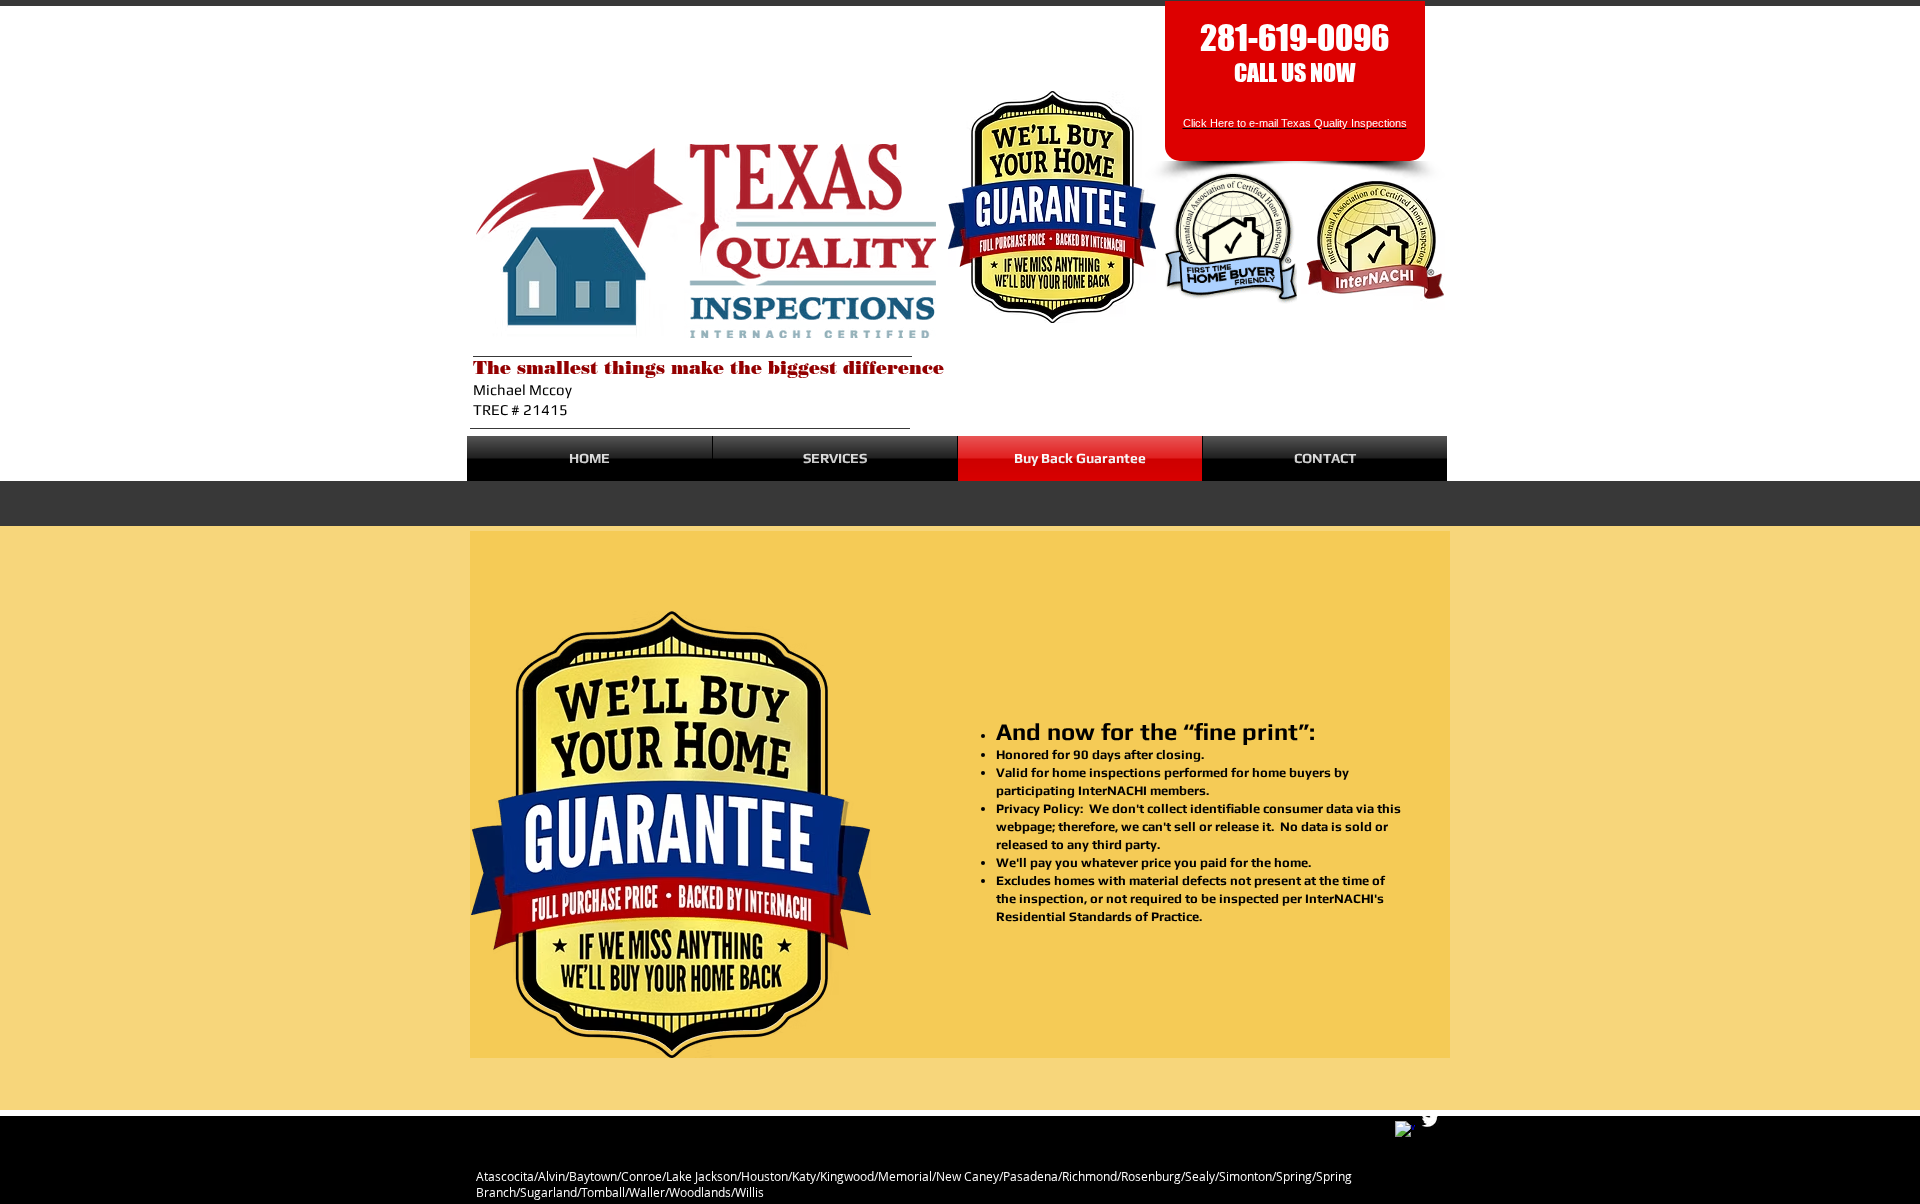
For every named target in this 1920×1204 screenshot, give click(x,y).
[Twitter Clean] (1430, 1120)
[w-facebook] (1405, 1131)
